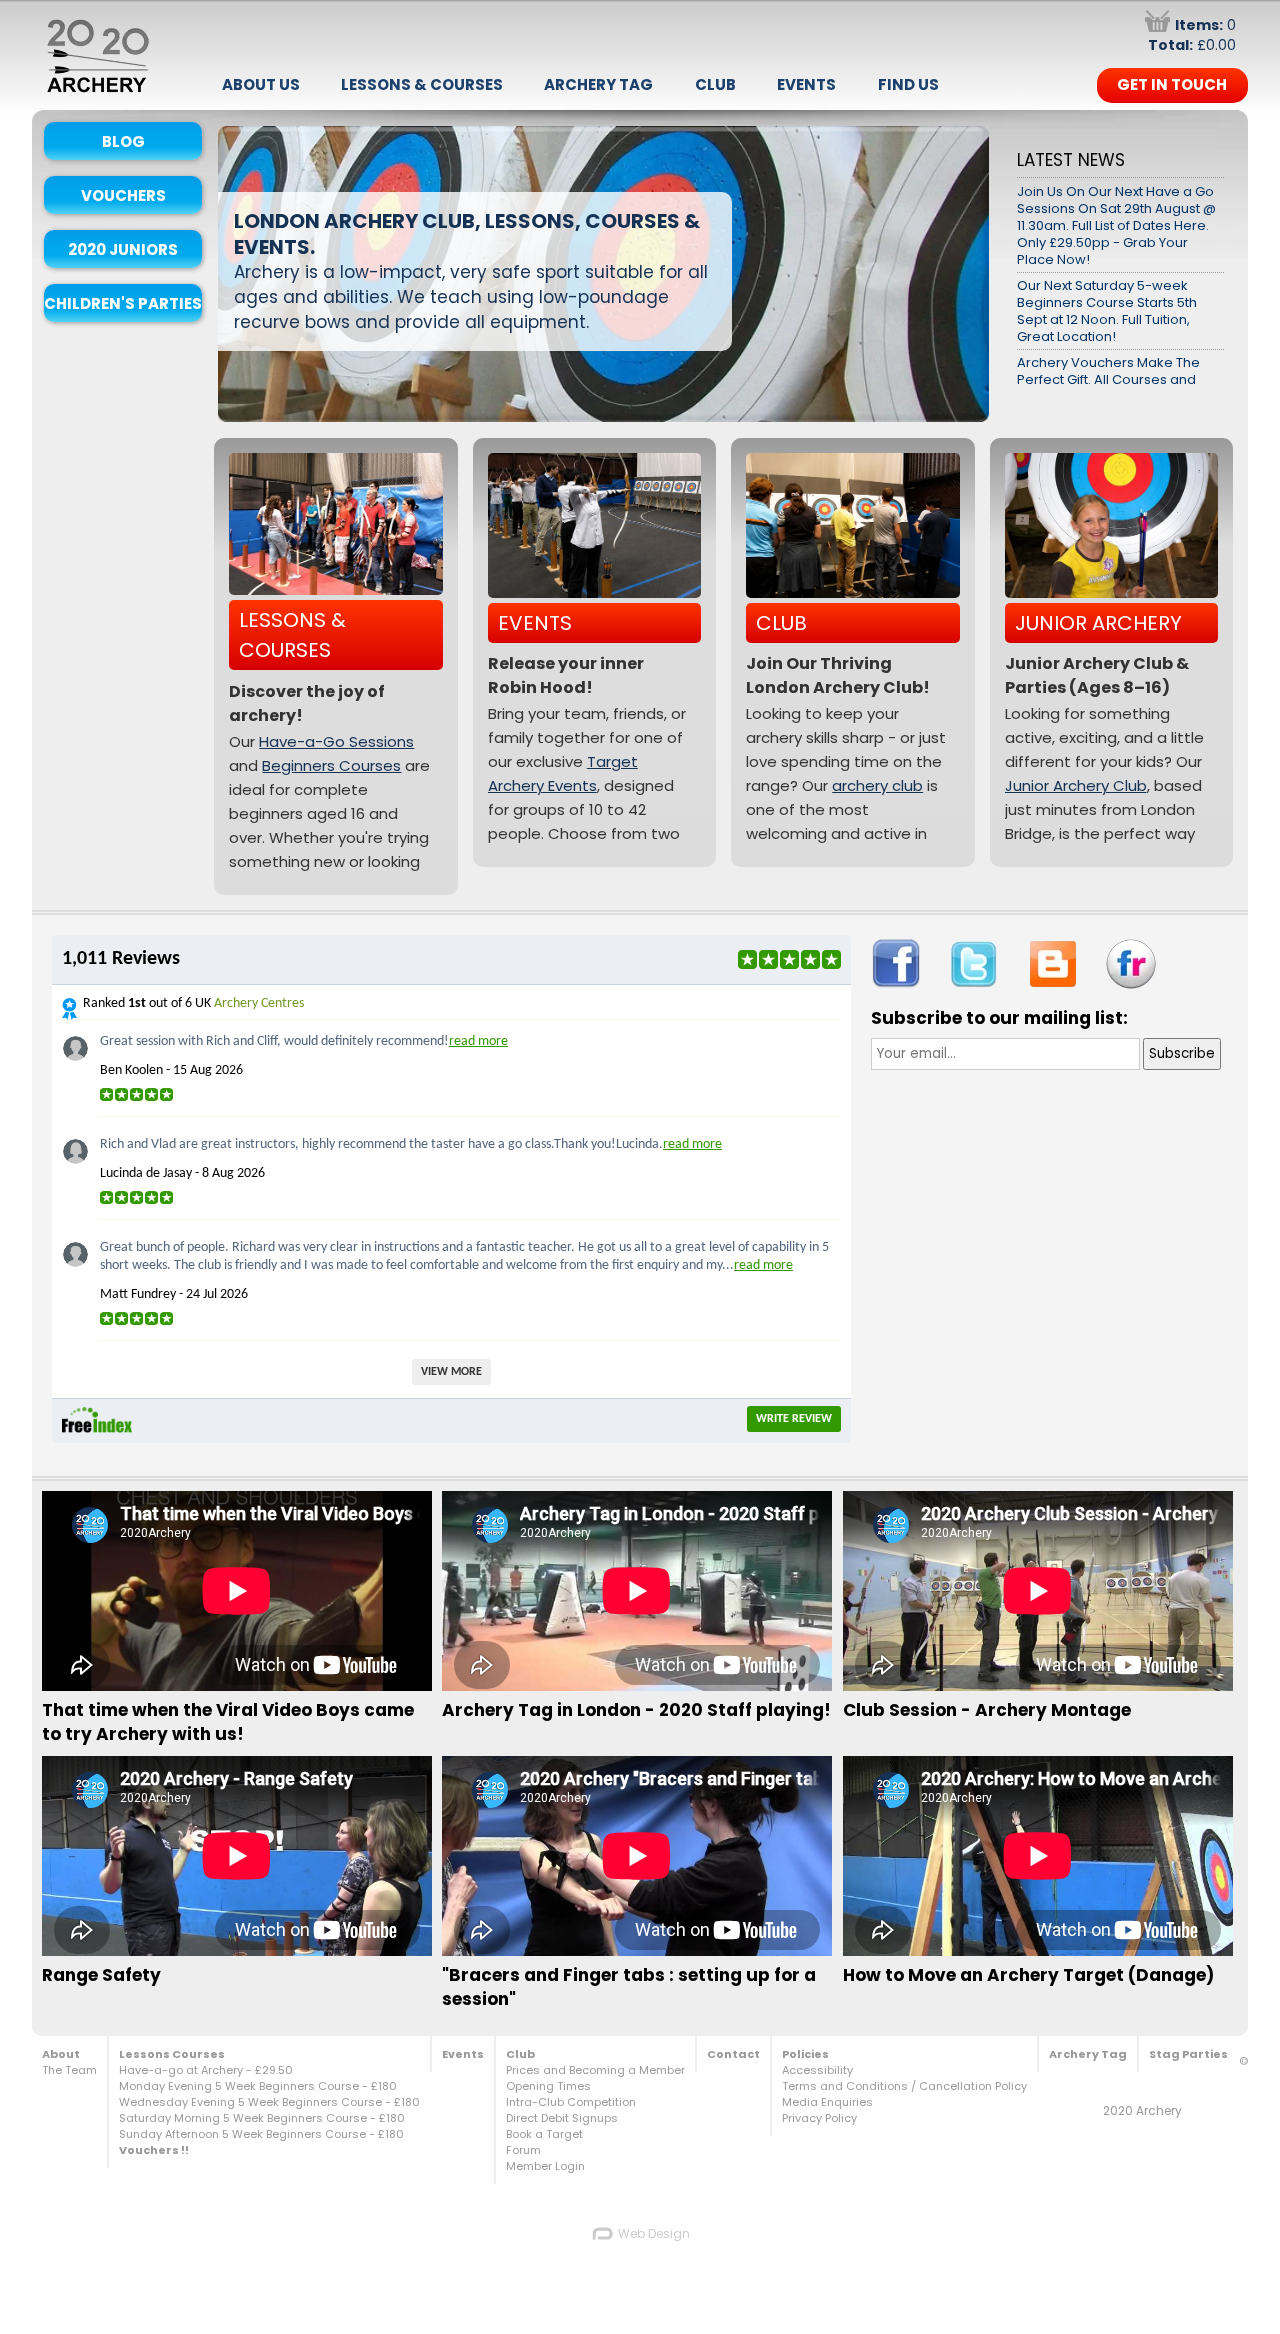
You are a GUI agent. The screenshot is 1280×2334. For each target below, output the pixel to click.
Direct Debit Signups (562, 2118)
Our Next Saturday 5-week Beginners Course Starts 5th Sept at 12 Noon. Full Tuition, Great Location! (1107, 311)
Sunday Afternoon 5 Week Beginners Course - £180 (261, 2134)
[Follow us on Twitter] (974, 964)
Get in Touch (1172, 84)
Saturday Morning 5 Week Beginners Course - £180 (262, 2118)
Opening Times (548, 2086)
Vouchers (123, 195)
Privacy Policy (819, 2118)
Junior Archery (1098, 623)
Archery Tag (598, 84)
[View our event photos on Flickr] (1131, 964)
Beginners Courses (331, 765)
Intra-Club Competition (571, 2102)
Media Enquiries (827, 2102)
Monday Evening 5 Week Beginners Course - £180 (258, 2086)
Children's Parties (123, 303)
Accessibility (817, 2070)
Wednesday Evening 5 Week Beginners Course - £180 (269, 2102)
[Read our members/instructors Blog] (1053, 964)
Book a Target (544, 2134)
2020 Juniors (123, 249)
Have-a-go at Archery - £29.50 (206, 2070)
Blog (123, 141)
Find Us (908, 84)
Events (806, 84)
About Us (261, 84)
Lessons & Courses (422, 84)
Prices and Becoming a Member (595, 2070)
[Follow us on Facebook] (896, 964)
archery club (877, 785)
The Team (69, 2070)
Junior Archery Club (1076, 785)
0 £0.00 (1192, 35)
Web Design (652, 2233)
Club (715, 84)
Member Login (545, 2166)
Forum (523, 2150)
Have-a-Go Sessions (336, 741)
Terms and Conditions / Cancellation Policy (904, 2086)
